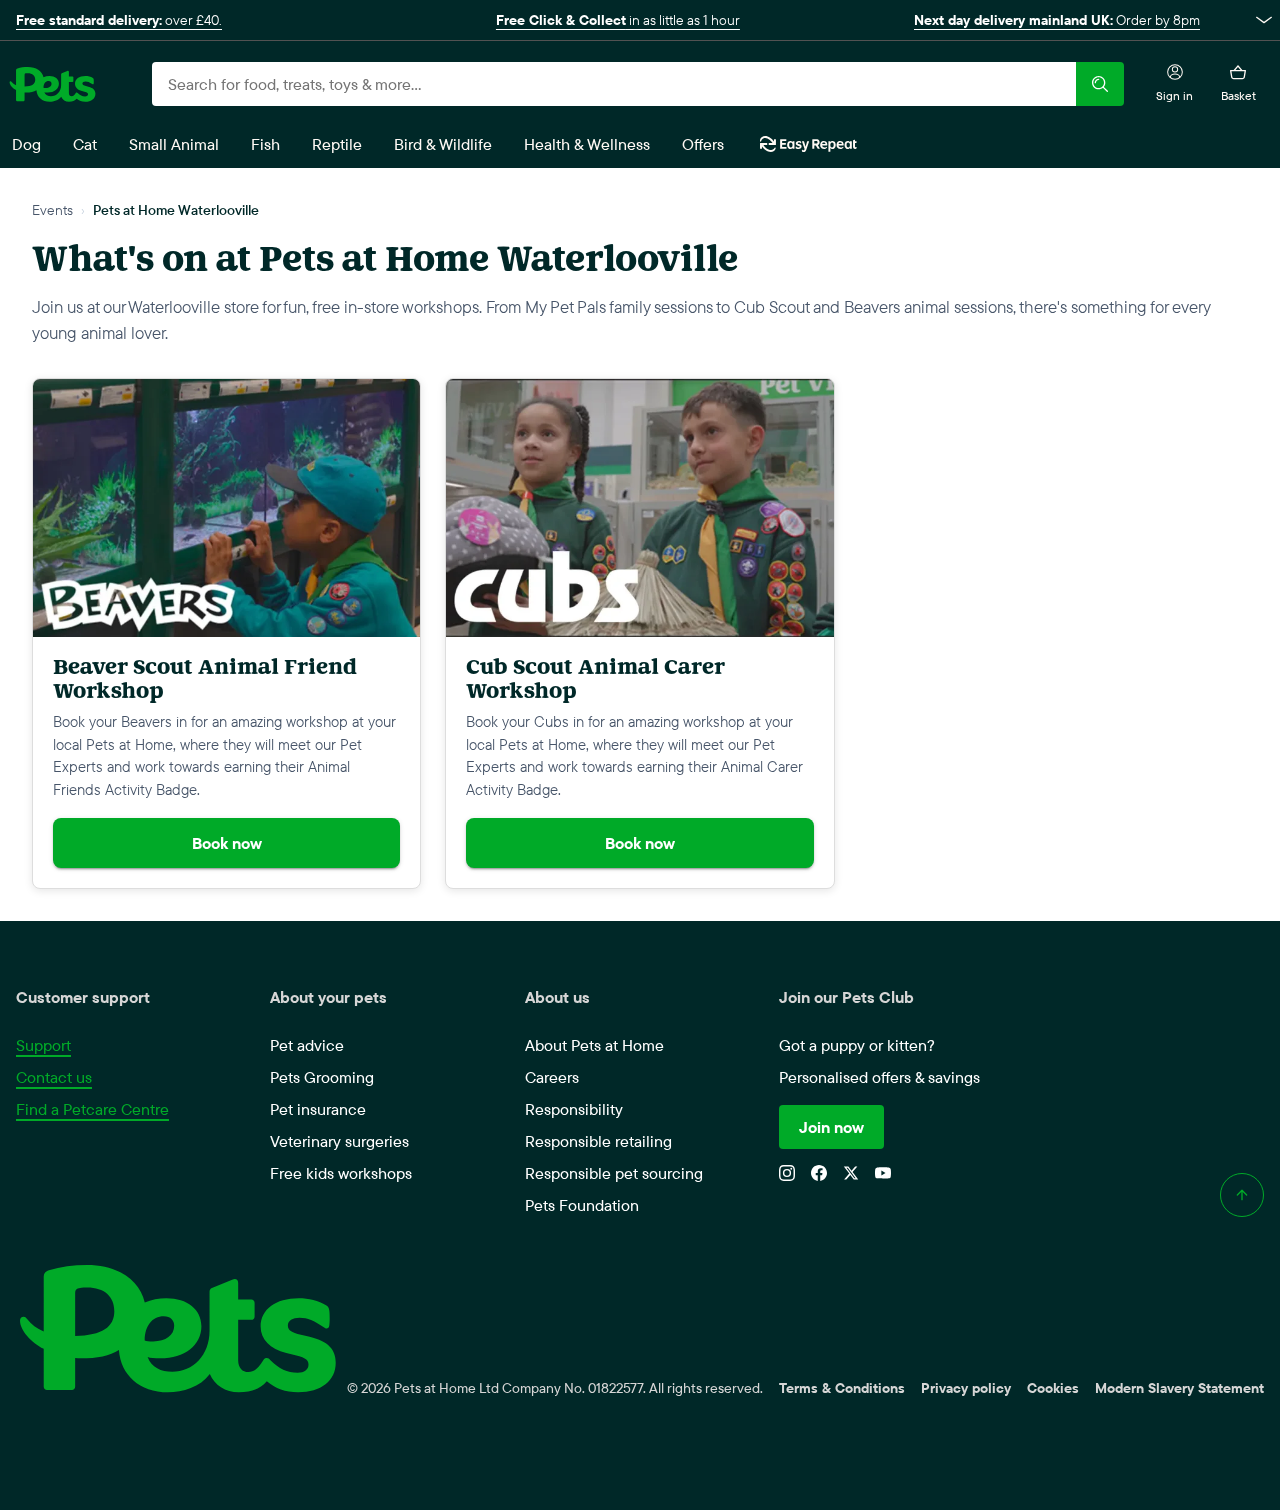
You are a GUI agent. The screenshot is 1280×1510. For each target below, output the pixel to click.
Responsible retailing (598, 1141)
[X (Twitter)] (851, 1173)
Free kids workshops (341, 1173)
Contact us (54, 1077)
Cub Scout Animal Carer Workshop (595, 678)
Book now (227, 843)
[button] (640, 20)
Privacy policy (966, 1388)
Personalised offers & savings (879, 1077)
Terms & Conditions (842, 1388)
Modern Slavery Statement (1179, 1388)
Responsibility (574, 1109)
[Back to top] (1242, 1195)
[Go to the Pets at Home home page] (52, 84)
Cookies (1053, 1388)
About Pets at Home (594, 1045)
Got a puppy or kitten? (857, 1045)
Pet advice (307, 1045)
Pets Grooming (322, 1077)
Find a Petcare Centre (92, 1109)
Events (52, 209)
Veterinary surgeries (339, 1141)
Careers (552, 1077)
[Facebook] (819, 1173)
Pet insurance (318, 1109)
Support (43, 1045)
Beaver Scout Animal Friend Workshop (205, 678)
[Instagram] (787, 1173)
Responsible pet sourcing (614, 1173)
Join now (831, 1127)
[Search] (1100, 84)
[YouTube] (883, 1173)
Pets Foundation (582, 1205)
